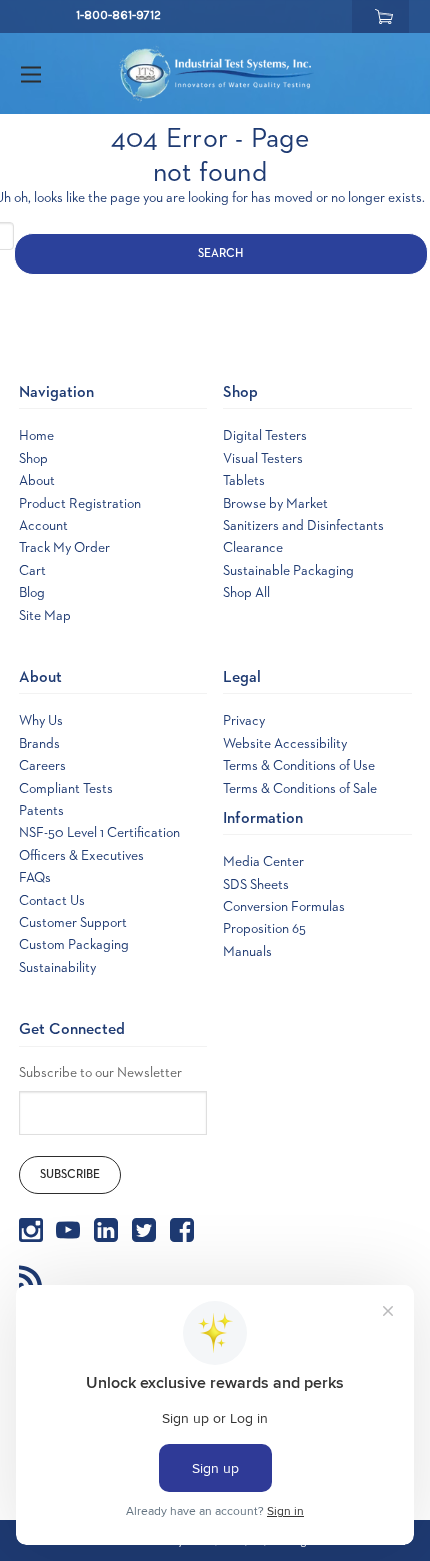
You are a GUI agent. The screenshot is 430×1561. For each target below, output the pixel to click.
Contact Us (52, 901)
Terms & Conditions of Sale (300, 789)
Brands (39, 744)
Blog (32, 593)
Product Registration (80, 504)
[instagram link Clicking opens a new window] (31, 1230)
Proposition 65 (264, 929)
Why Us (41, 721)
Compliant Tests (66, 789)
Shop (33, 459)
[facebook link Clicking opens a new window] (182, 1230)
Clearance (253, 548)
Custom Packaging (74, 945)
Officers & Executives (81, 856)
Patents (41, 811)
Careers (42, 766)
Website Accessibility (285, 744)
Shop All (246, 593)
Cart (32, 571)
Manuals (247, 952)
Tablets (244, 481)
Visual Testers (263, 459)
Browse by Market (275, 504)
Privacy (244, 721)
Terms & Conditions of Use (299, 766)
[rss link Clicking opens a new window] (31, 1276)
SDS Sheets (256, 885)
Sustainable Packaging (288, 571)
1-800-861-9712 (118, 15)
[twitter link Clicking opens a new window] (144, 1230)
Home (36, 436)
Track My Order (64, 548)
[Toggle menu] (48, 73)
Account (43, 526)
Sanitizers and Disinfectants (303, 526)
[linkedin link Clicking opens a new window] (106, 1230)
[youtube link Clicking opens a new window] (68, 1230)
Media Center (263, 862)
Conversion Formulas (284, 907)
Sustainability (57, 968)
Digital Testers (265, 436)
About (37, 481)
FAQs (35, 878)
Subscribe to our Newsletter (100, 1073)
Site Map (45, 616)
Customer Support (73, 923)
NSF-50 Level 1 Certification (99, 833)
